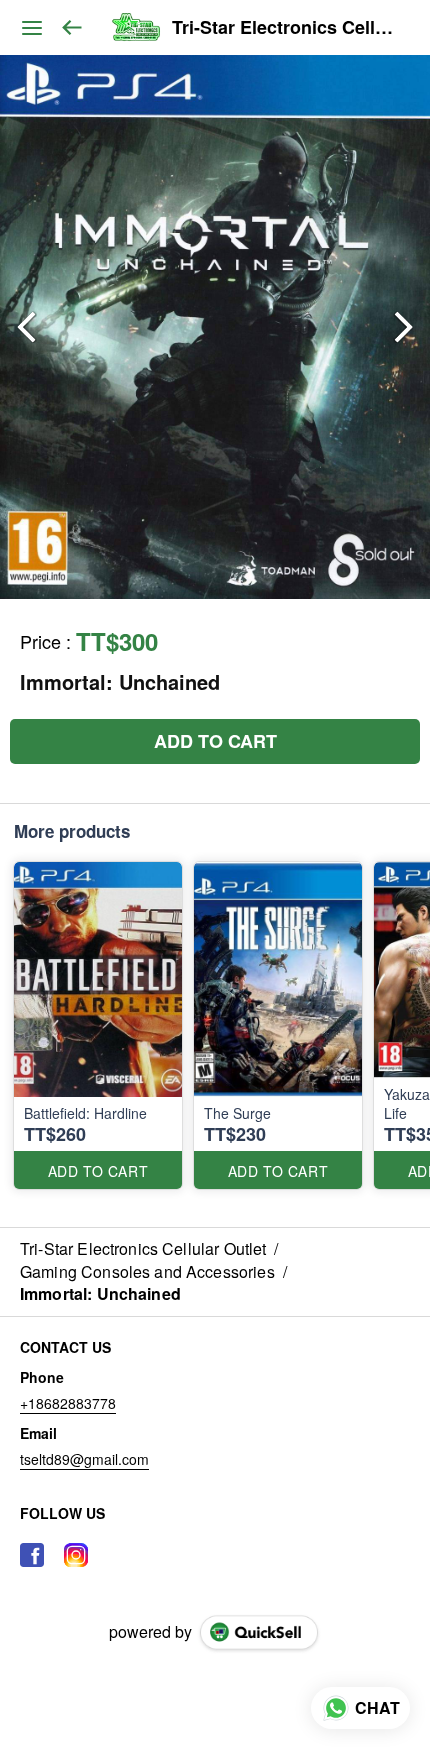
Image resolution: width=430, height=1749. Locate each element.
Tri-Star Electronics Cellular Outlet (286, 28)
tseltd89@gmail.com (84, 1459)
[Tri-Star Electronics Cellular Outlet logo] (135, 28)
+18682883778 (68, 1403)
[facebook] (32, 1555)
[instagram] (76, 1555)
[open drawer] (32, 28)
